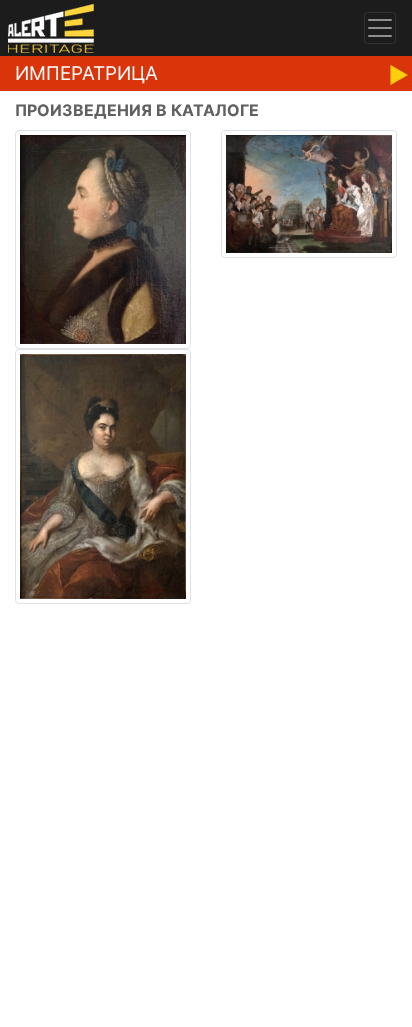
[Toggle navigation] (380, 28)
